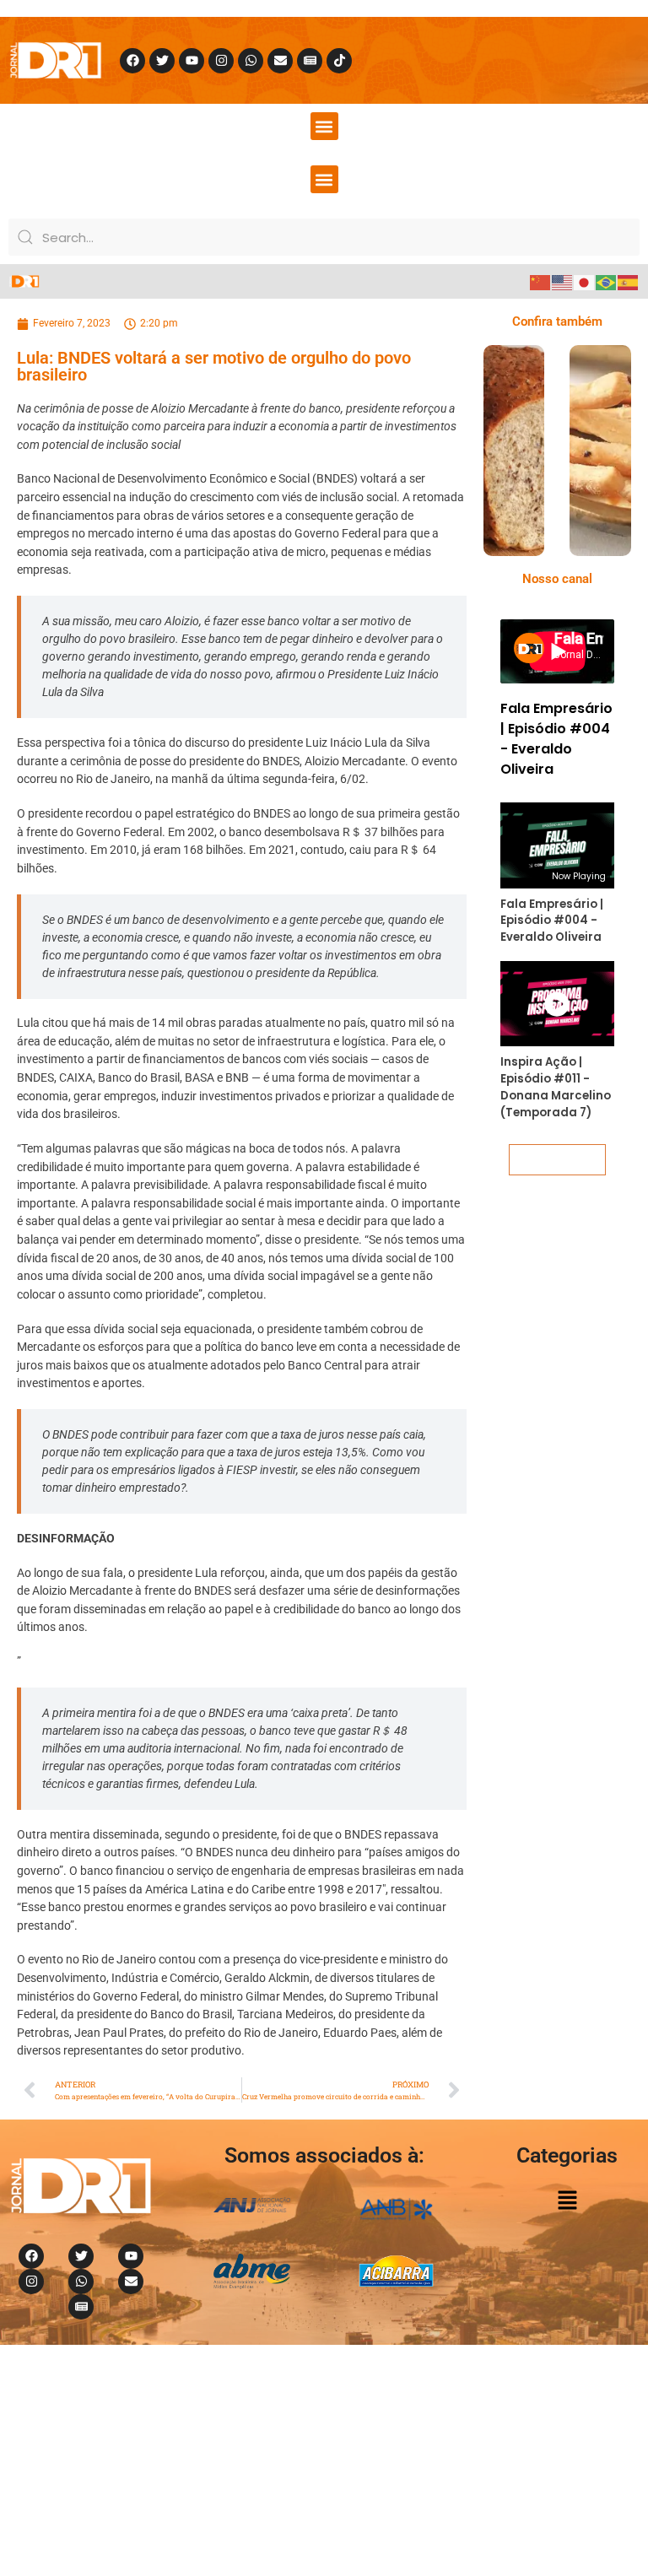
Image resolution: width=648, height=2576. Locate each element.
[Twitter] (162, 61)
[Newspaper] (310, 61)
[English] (563, 281)
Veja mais (557, 1159)
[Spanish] (629, 281)
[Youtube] (192, 61)
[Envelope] (280, 61)
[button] (324, 126)
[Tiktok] (339, 61)
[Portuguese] (607, 281)
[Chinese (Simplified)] (541, 281)
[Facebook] (132, 61)
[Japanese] (585, 281)
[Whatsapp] (251, 61)
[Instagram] (221, 61)
